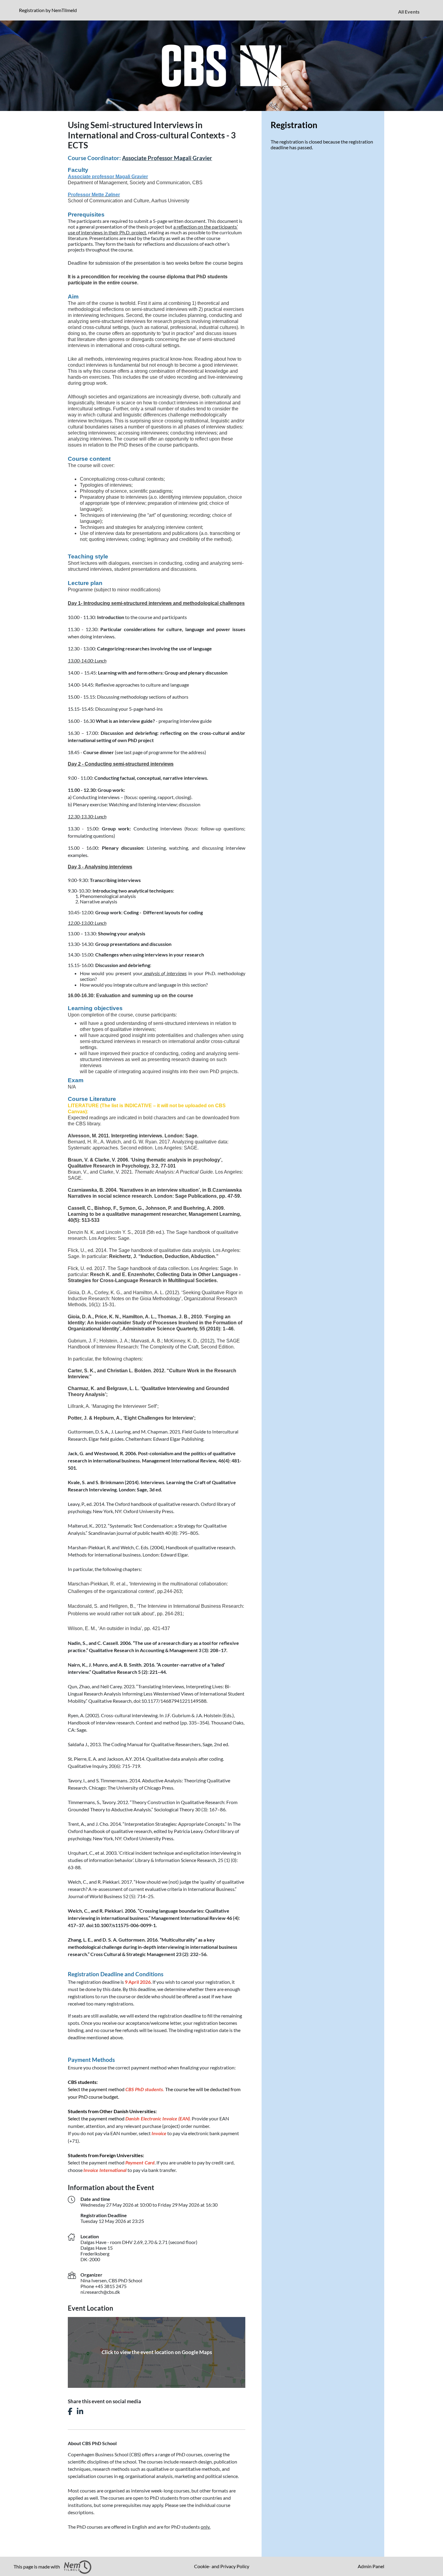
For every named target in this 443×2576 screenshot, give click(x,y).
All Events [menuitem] (409, 12)
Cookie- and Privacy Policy (222, 2566)
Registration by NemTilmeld (49, 10)
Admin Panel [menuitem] (371, 2566)
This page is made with (37, 2567)
